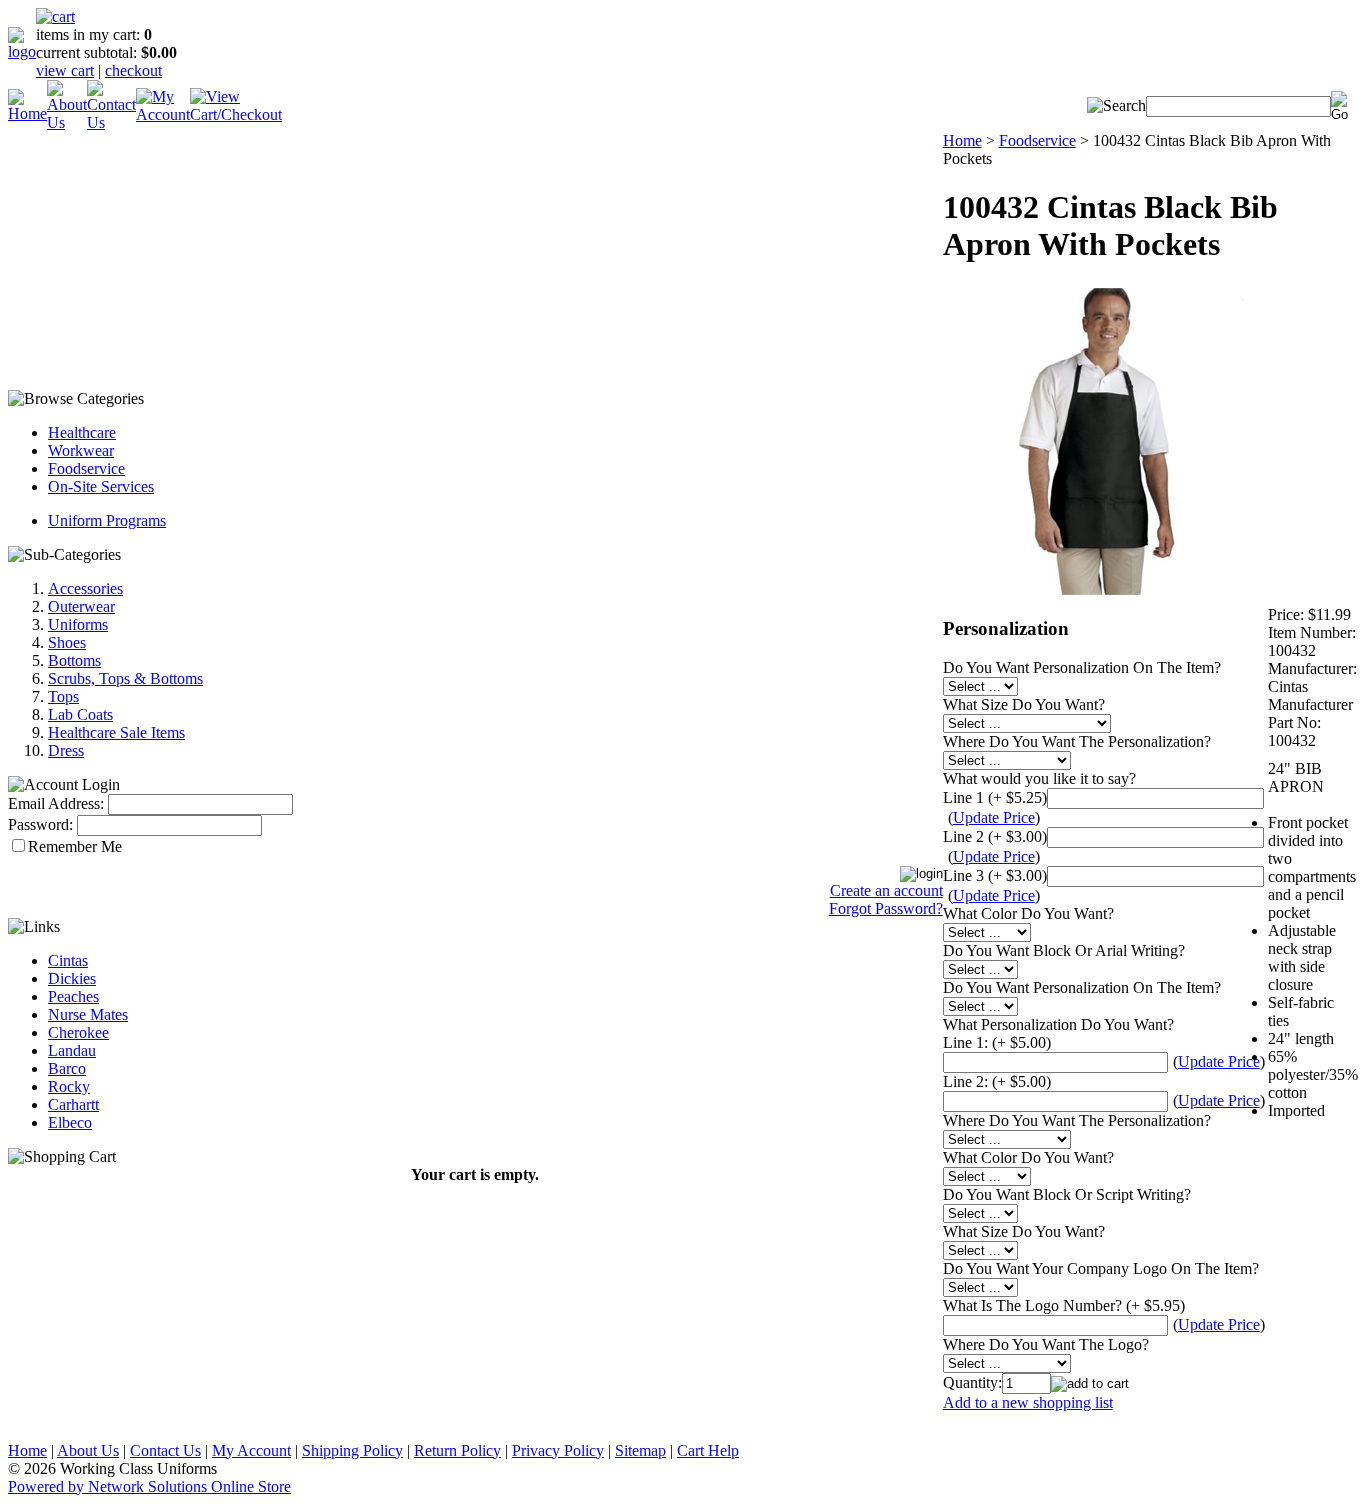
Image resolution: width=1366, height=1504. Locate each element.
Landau (72, 1050)
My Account (251, 1450)
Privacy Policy (558, 1450)
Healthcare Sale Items (116, 732)
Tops (63, 696)
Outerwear (81, 606)
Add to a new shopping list (1028, 1402)
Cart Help (708, 1450)
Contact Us (165, 1450)
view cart (65, 70)
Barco (67, 1068)
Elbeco (70, 1122)
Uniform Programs (107, 520)
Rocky (69, 1086)
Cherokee (78, 1032)
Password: (40, 824)
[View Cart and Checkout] (236, 114)
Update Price (994, 817)
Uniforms (78, 624)
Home (962, 140)
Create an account (886, 890)
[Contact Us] (111, 122)
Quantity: (972, 1382)
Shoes (67, 642)
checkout (133, 70)
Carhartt (73, 1104)
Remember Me (75, 846)
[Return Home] (22, 51)
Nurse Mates (88, 1014)
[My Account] (163, 114)
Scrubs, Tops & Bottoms (125, 678)
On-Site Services (101, 486)
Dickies (72, 978)
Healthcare (82, 432)
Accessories (85, 588)
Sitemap (640, 1450)
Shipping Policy (352, 1450)
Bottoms (74, 660)
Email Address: (56, 803)
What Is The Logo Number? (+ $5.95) (1064, 1305)
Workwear (81, 450)
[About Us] (67, 122)
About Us (88, 1450)
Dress (66, 750)
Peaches (73, 996)
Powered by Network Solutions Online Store (149, 1486)
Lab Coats (80, 714)
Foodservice (86, 468)
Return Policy (457, 1450)
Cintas (68, 960)
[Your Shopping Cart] (55, 16)
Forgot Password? (886, 908)
